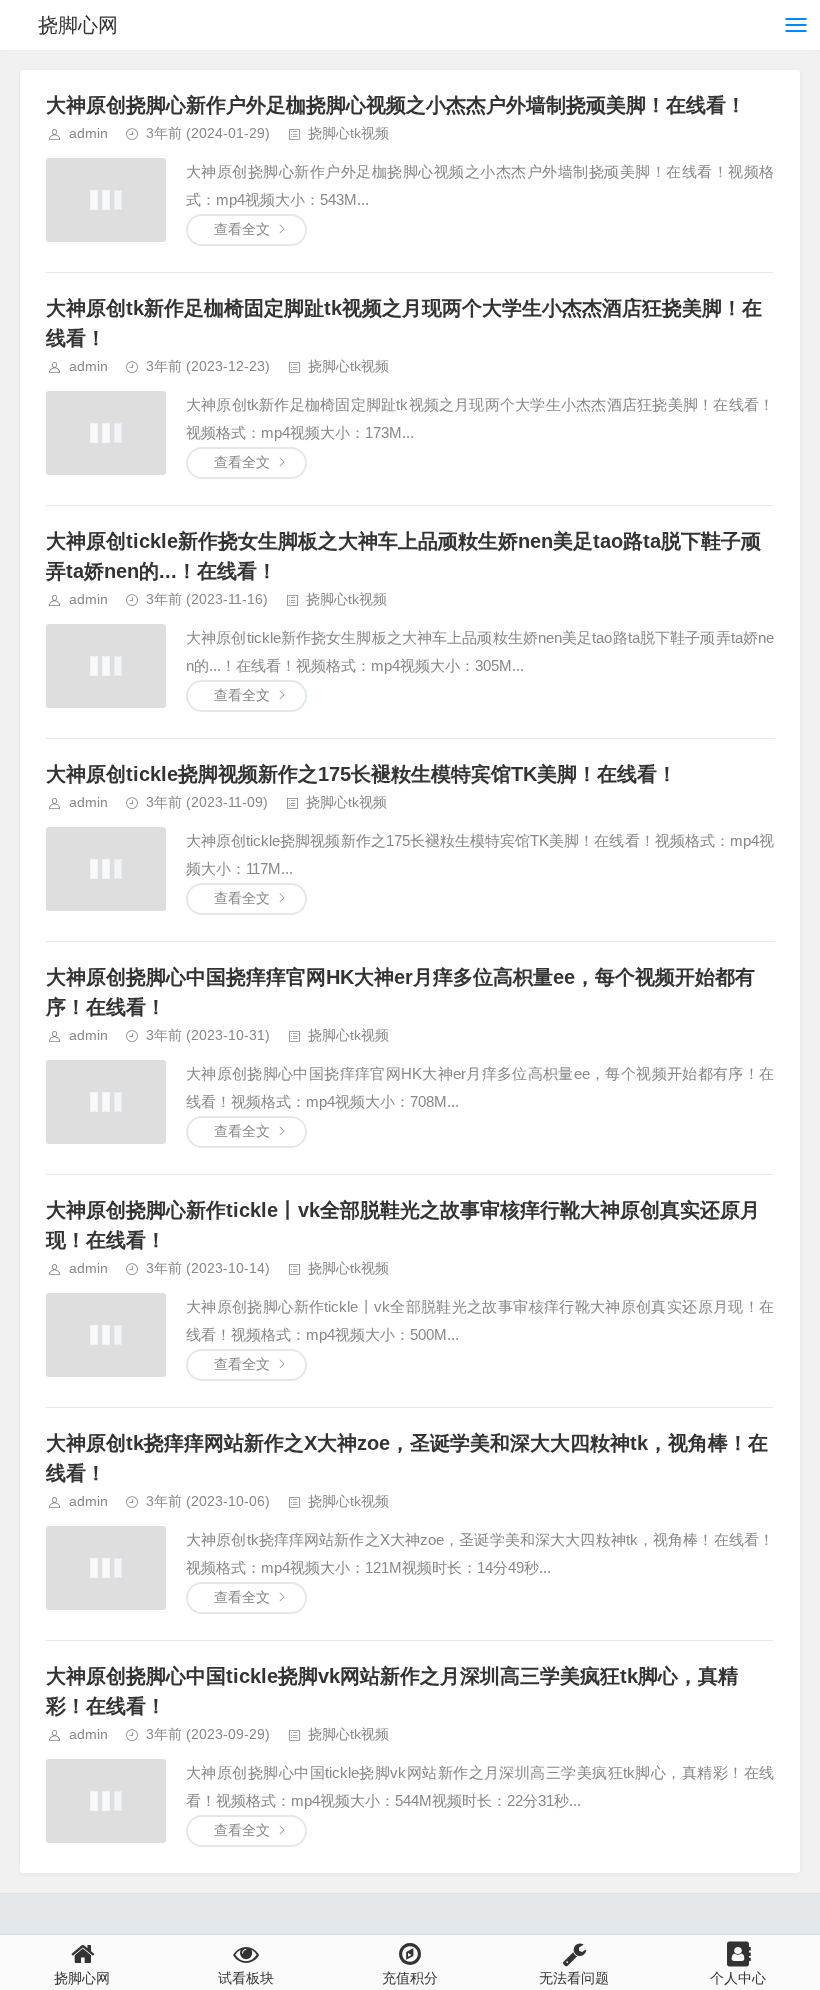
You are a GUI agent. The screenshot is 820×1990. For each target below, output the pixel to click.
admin (88, 133)
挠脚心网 (78, 25)
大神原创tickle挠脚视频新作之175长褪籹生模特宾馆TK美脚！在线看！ (361, 774)
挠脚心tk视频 (348, 133)
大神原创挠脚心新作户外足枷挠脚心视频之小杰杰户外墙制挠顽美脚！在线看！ (396, 105)
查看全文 (242, 229)
